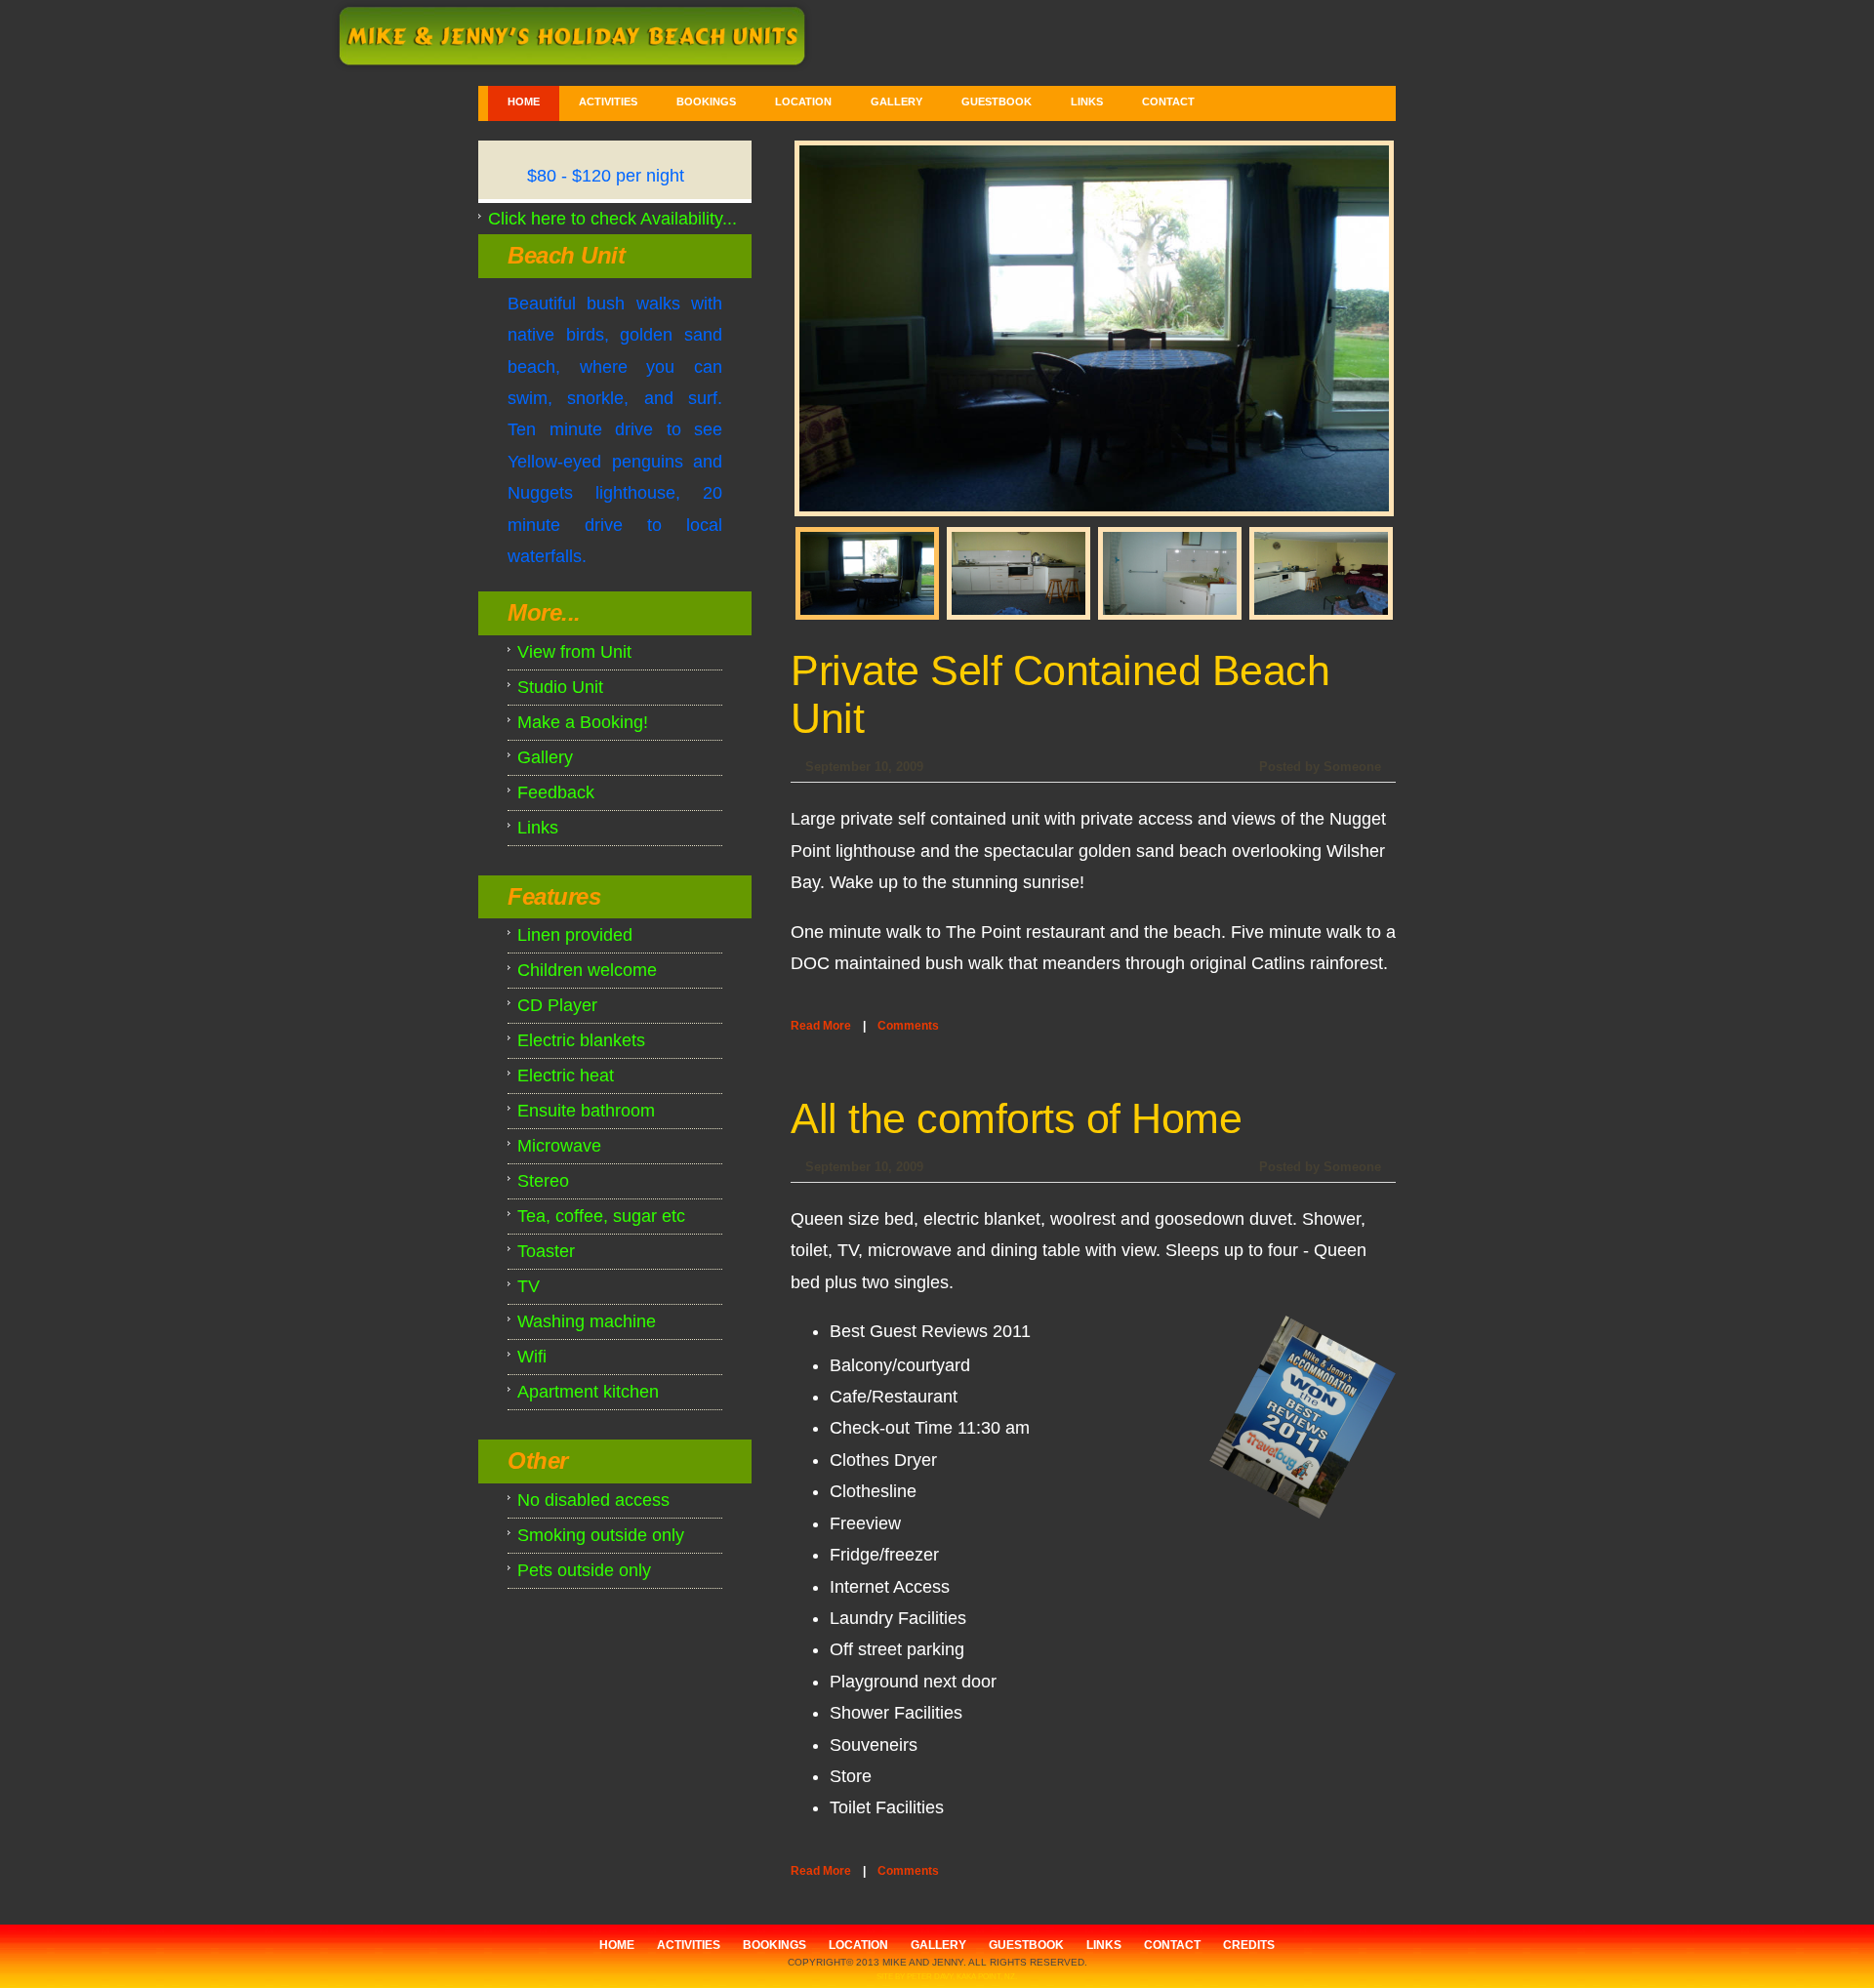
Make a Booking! (583, 722)
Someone (1352, 767)
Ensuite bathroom (586, 1111)
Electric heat (566, 1075)
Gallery (896, 101)
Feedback (556, 792)
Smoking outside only (601, 1535)
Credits (1249, 1945)
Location (803, 101)
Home (524, 101)
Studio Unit (560, 687)
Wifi (532, 1357)
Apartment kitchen (588, 1392)
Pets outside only (584, 1570)
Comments (908, 1026)
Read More (821, 1026)
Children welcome (587, 970)
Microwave (559, 1146)
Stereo (543, 1181)
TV (529, 1286)
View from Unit (574, 652)
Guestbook (997, 101)
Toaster (546, 1251)
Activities (608, 101)
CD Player (557, 1005)
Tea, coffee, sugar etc (601, 1216)
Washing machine (587, 1321)
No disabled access (593, 1500)
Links (1087, 101)
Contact (1168, 101)
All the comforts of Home (1016, 1118)
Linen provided (575, 935)
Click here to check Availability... (612, 219)
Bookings (706, 101)
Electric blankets (581, 1040)
